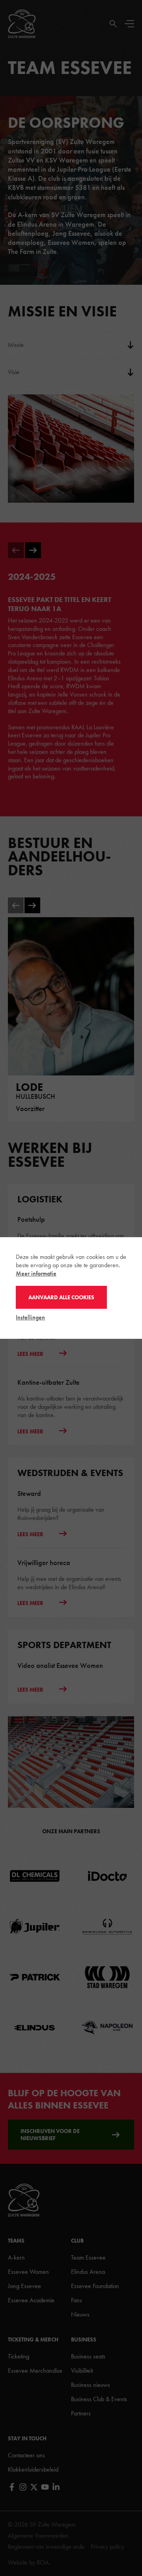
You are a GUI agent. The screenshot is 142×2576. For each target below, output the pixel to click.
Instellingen (30, 1317)
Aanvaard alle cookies (61, 1297)
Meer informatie (36, 1273)
